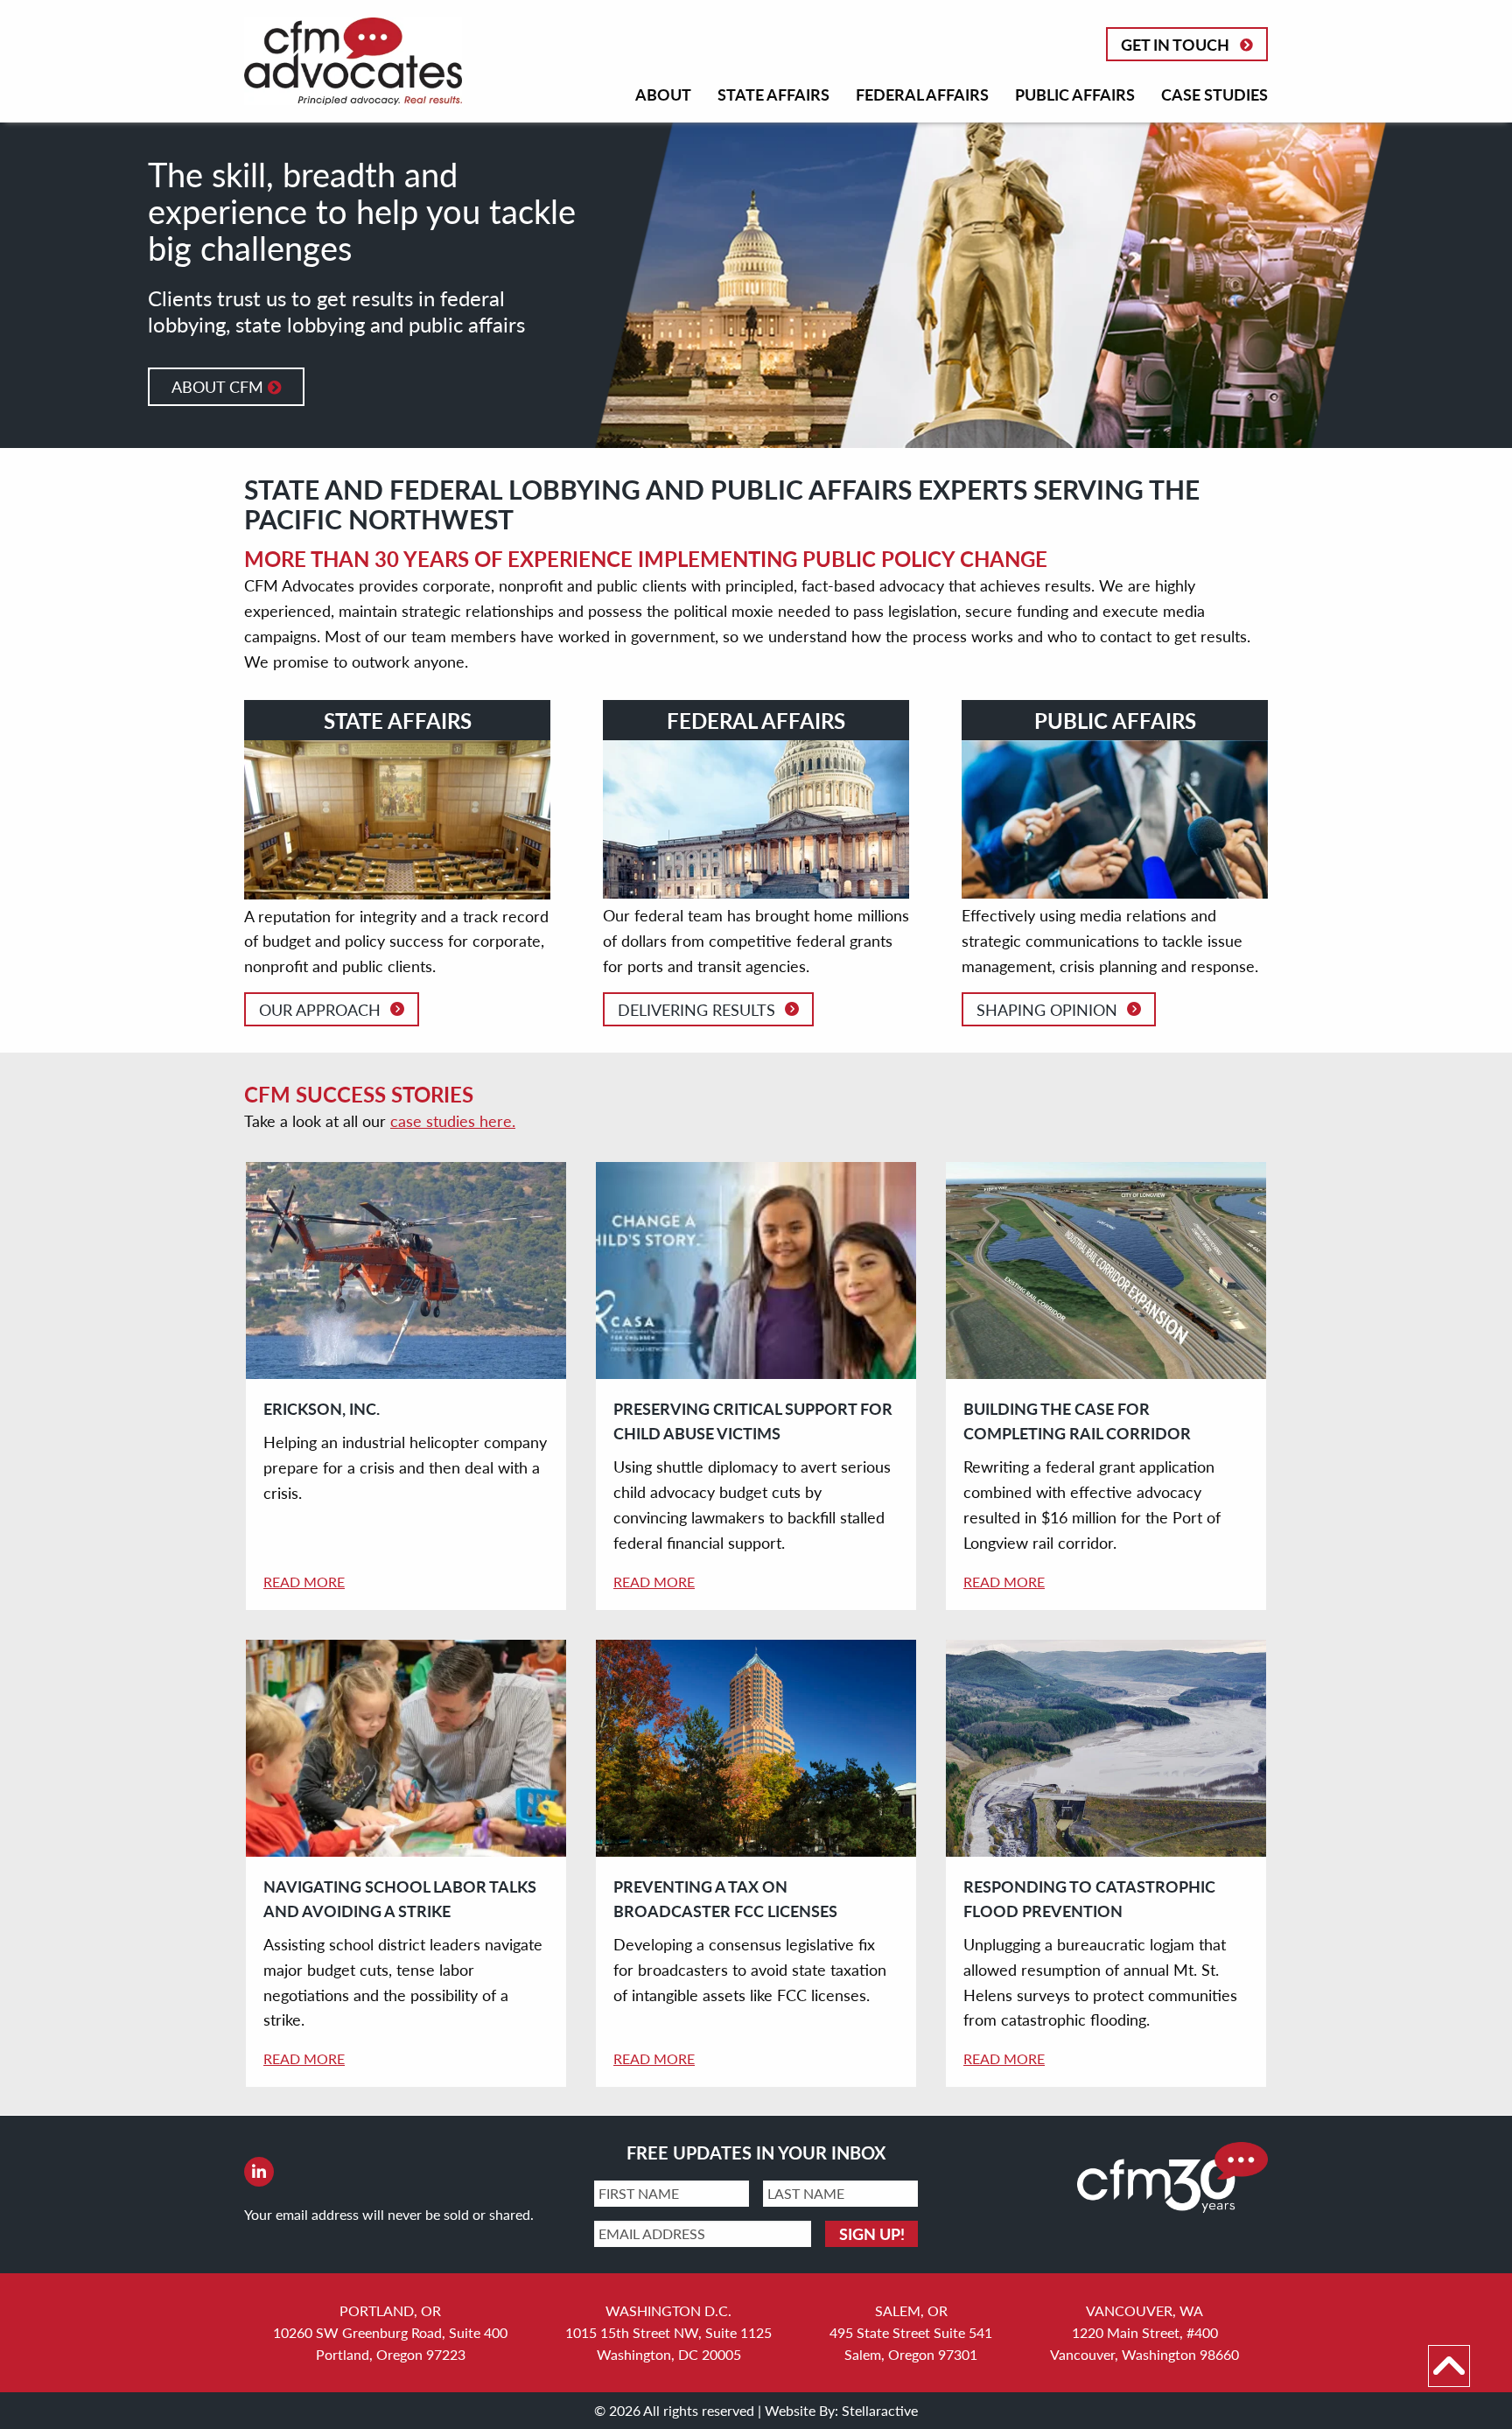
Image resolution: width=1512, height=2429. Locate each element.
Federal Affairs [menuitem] (922, 94)
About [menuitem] (663, 94)
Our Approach (320, 1009)
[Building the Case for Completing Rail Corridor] (1106, 1271)
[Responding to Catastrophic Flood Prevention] (1106, 1749)
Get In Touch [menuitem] (1175, 44)
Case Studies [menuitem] (1214, 94)
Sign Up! (872, 2233)
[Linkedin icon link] (259, 2173)
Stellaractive (880, 2410)
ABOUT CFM (220, 386)
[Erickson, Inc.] (406, 1271)
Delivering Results (696, 1009)
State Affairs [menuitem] (773, 94)
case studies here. (453, 1120)
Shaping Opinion (1047, 1009)
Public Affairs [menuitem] (1075, 94)
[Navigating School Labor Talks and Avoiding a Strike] (406, 1749)
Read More (304, 1582)
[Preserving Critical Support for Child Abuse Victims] (756, 1271)
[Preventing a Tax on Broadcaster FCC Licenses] (756, 1749)
